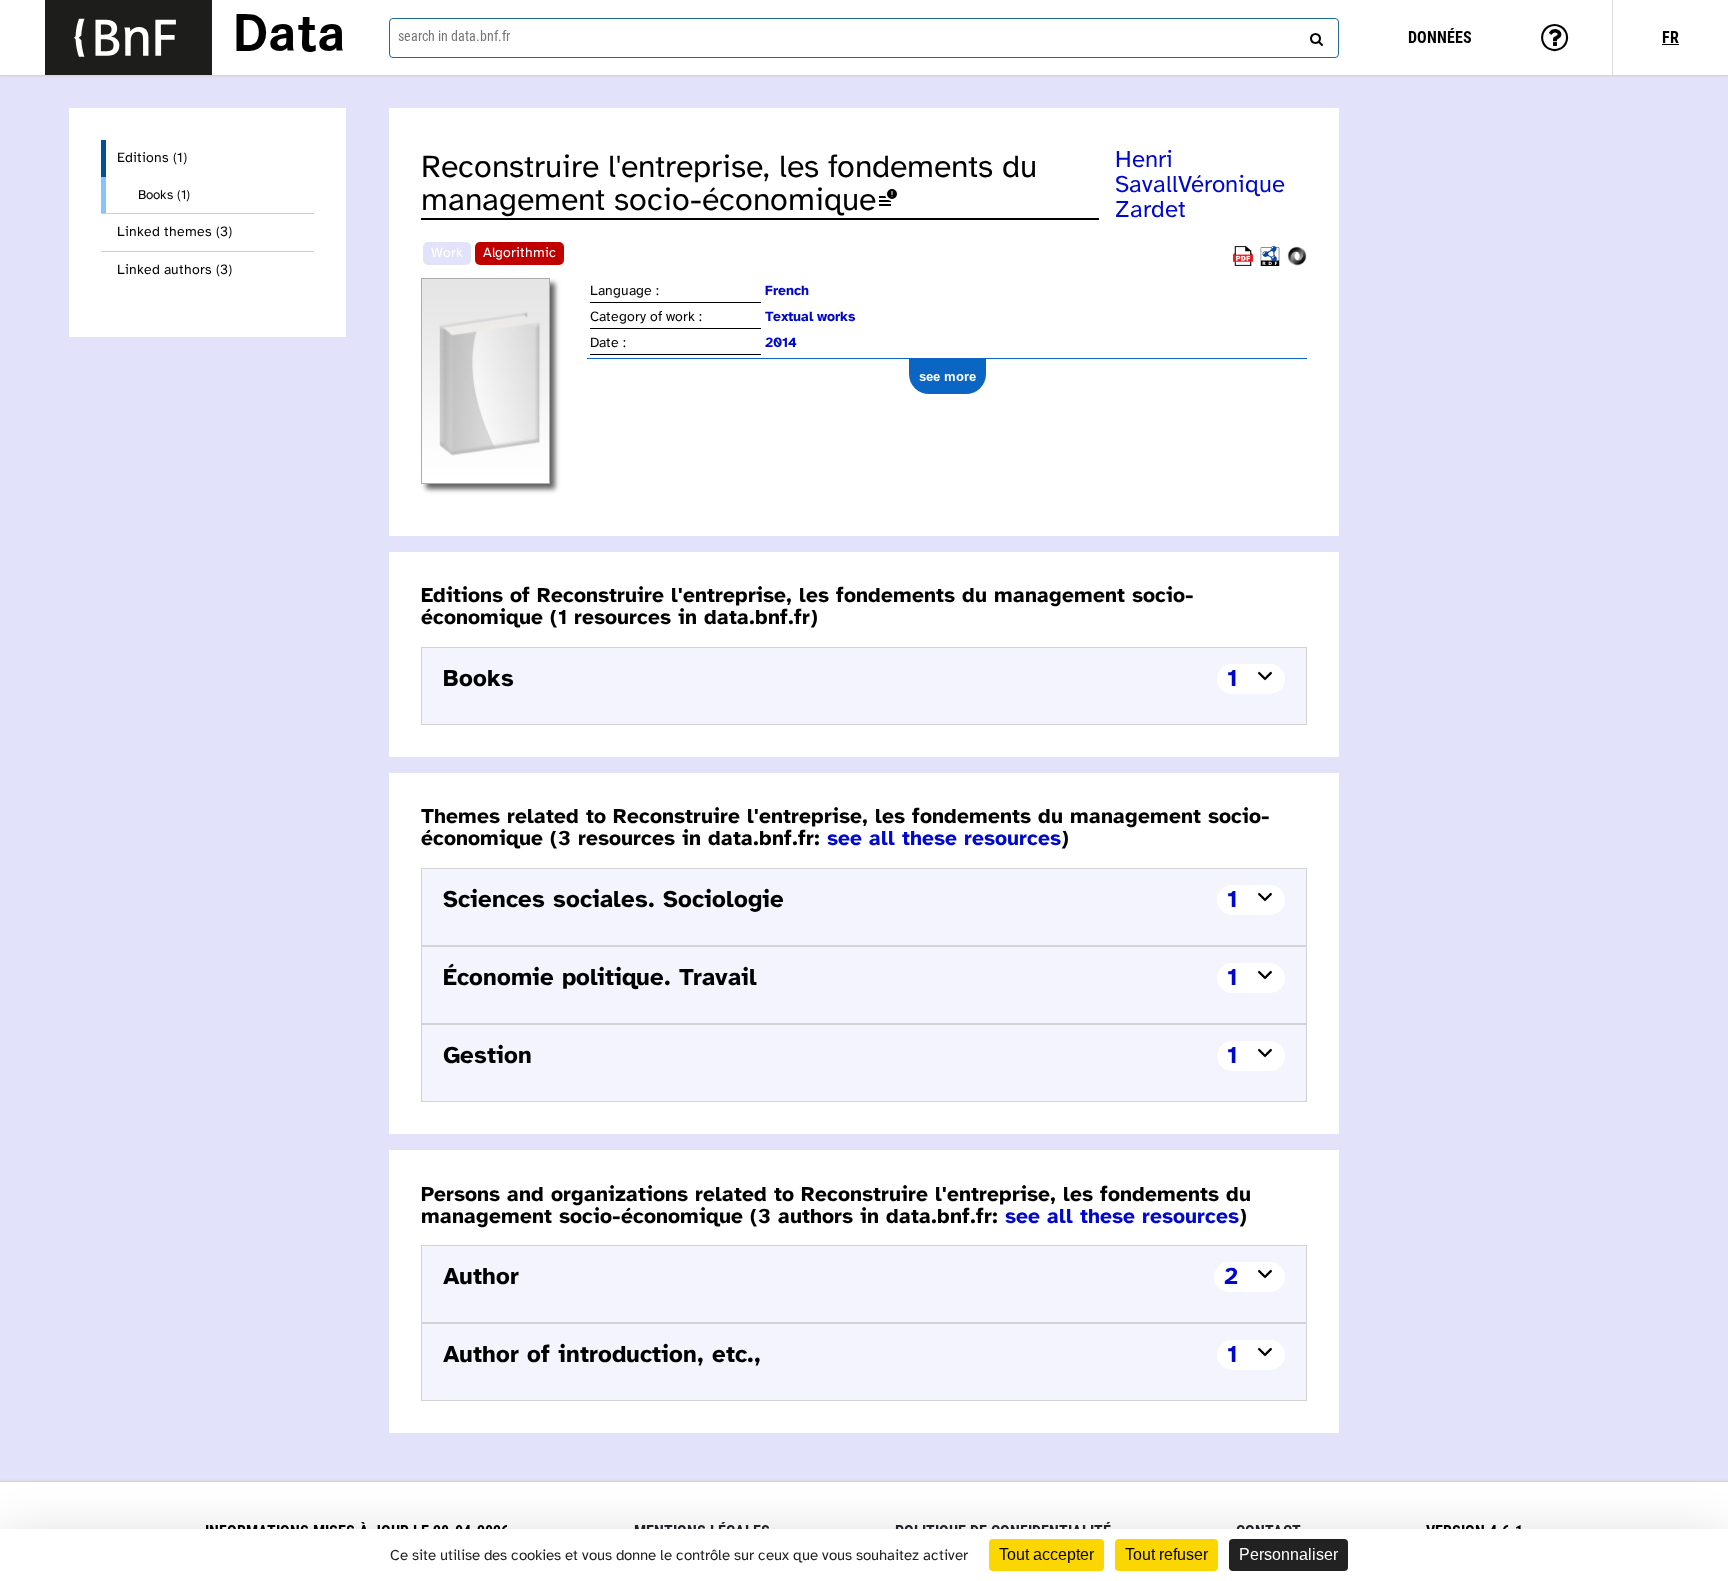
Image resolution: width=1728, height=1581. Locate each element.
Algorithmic (519, 253)
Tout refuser (1166, 1554)
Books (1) (164, 195)
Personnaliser (1288, 1554)
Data (289, 37)
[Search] (1314, 35)
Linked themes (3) (174, 232)
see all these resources (944, 839)
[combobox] (864, 38)
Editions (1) (152, 158)
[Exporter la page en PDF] (1243, 262)
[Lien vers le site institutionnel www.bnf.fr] (128, 37)
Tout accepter (1046, 1554)
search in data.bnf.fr (454, 36)
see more (947, 376)
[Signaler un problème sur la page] (888, 201)
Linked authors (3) (174, 270)
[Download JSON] (1297, 262)
